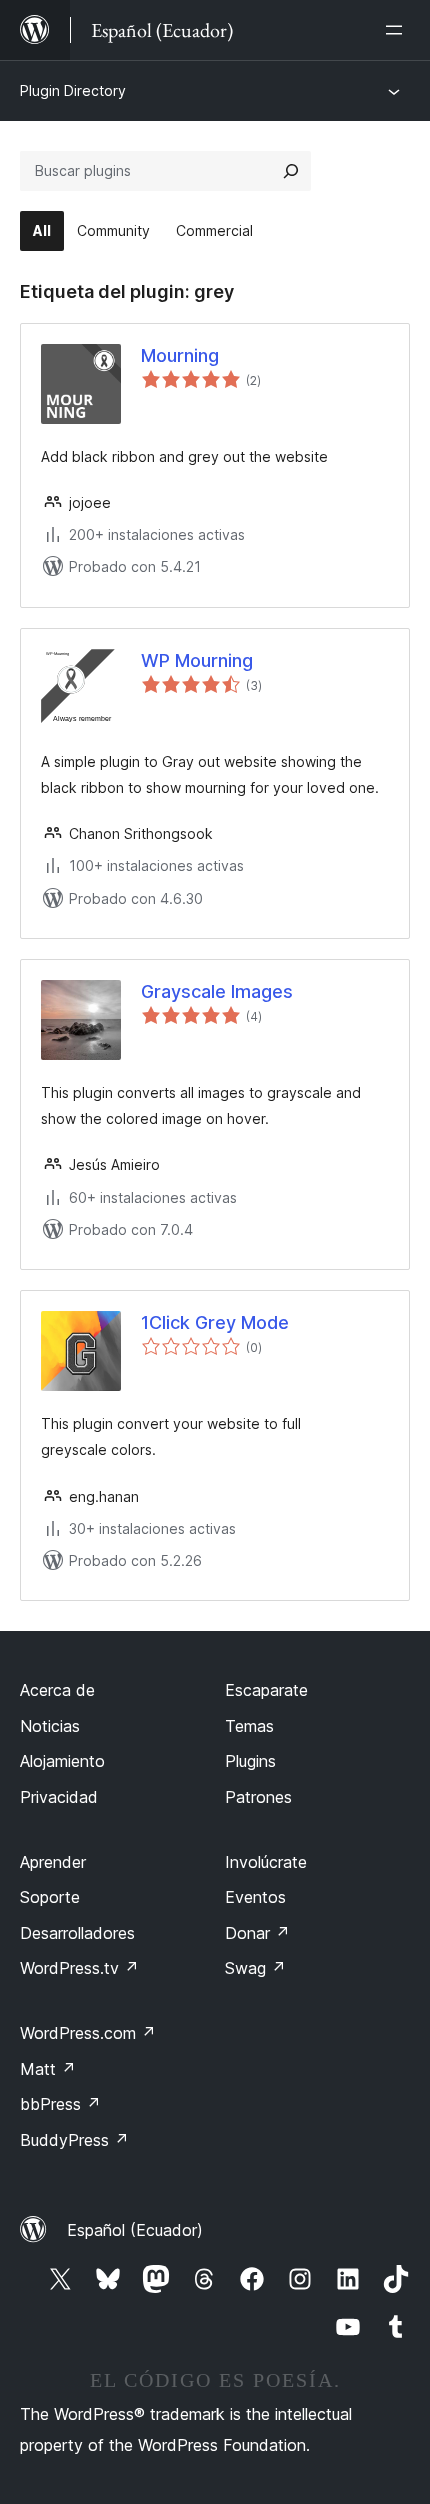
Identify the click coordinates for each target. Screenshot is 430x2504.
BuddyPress (74, 2140)
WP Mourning (197, 660)
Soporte (50, 1897)
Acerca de (57, 1690)
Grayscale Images (217, 991)
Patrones (258, 1797)
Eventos (255, 1897)
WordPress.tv (79, 1968)
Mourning (180, 355)
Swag (255, 1968)
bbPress (60, 2104)
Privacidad (59, 1797)
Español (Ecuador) (135, 2230)
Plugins (250, 1761)
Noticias (50, 1726)
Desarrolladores (77, 1933)
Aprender (53, 1862)
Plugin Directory (73, 90)
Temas (249, 1726)
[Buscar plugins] (291, 171)
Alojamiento (62, 1761)
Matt (48, 2069)
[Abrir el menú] (398, 30)
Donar (257, 1933)
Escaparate (266, 1690)
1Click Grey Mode (215, 1322)
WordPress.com (88, 2033)
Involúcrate (266, 1862)
